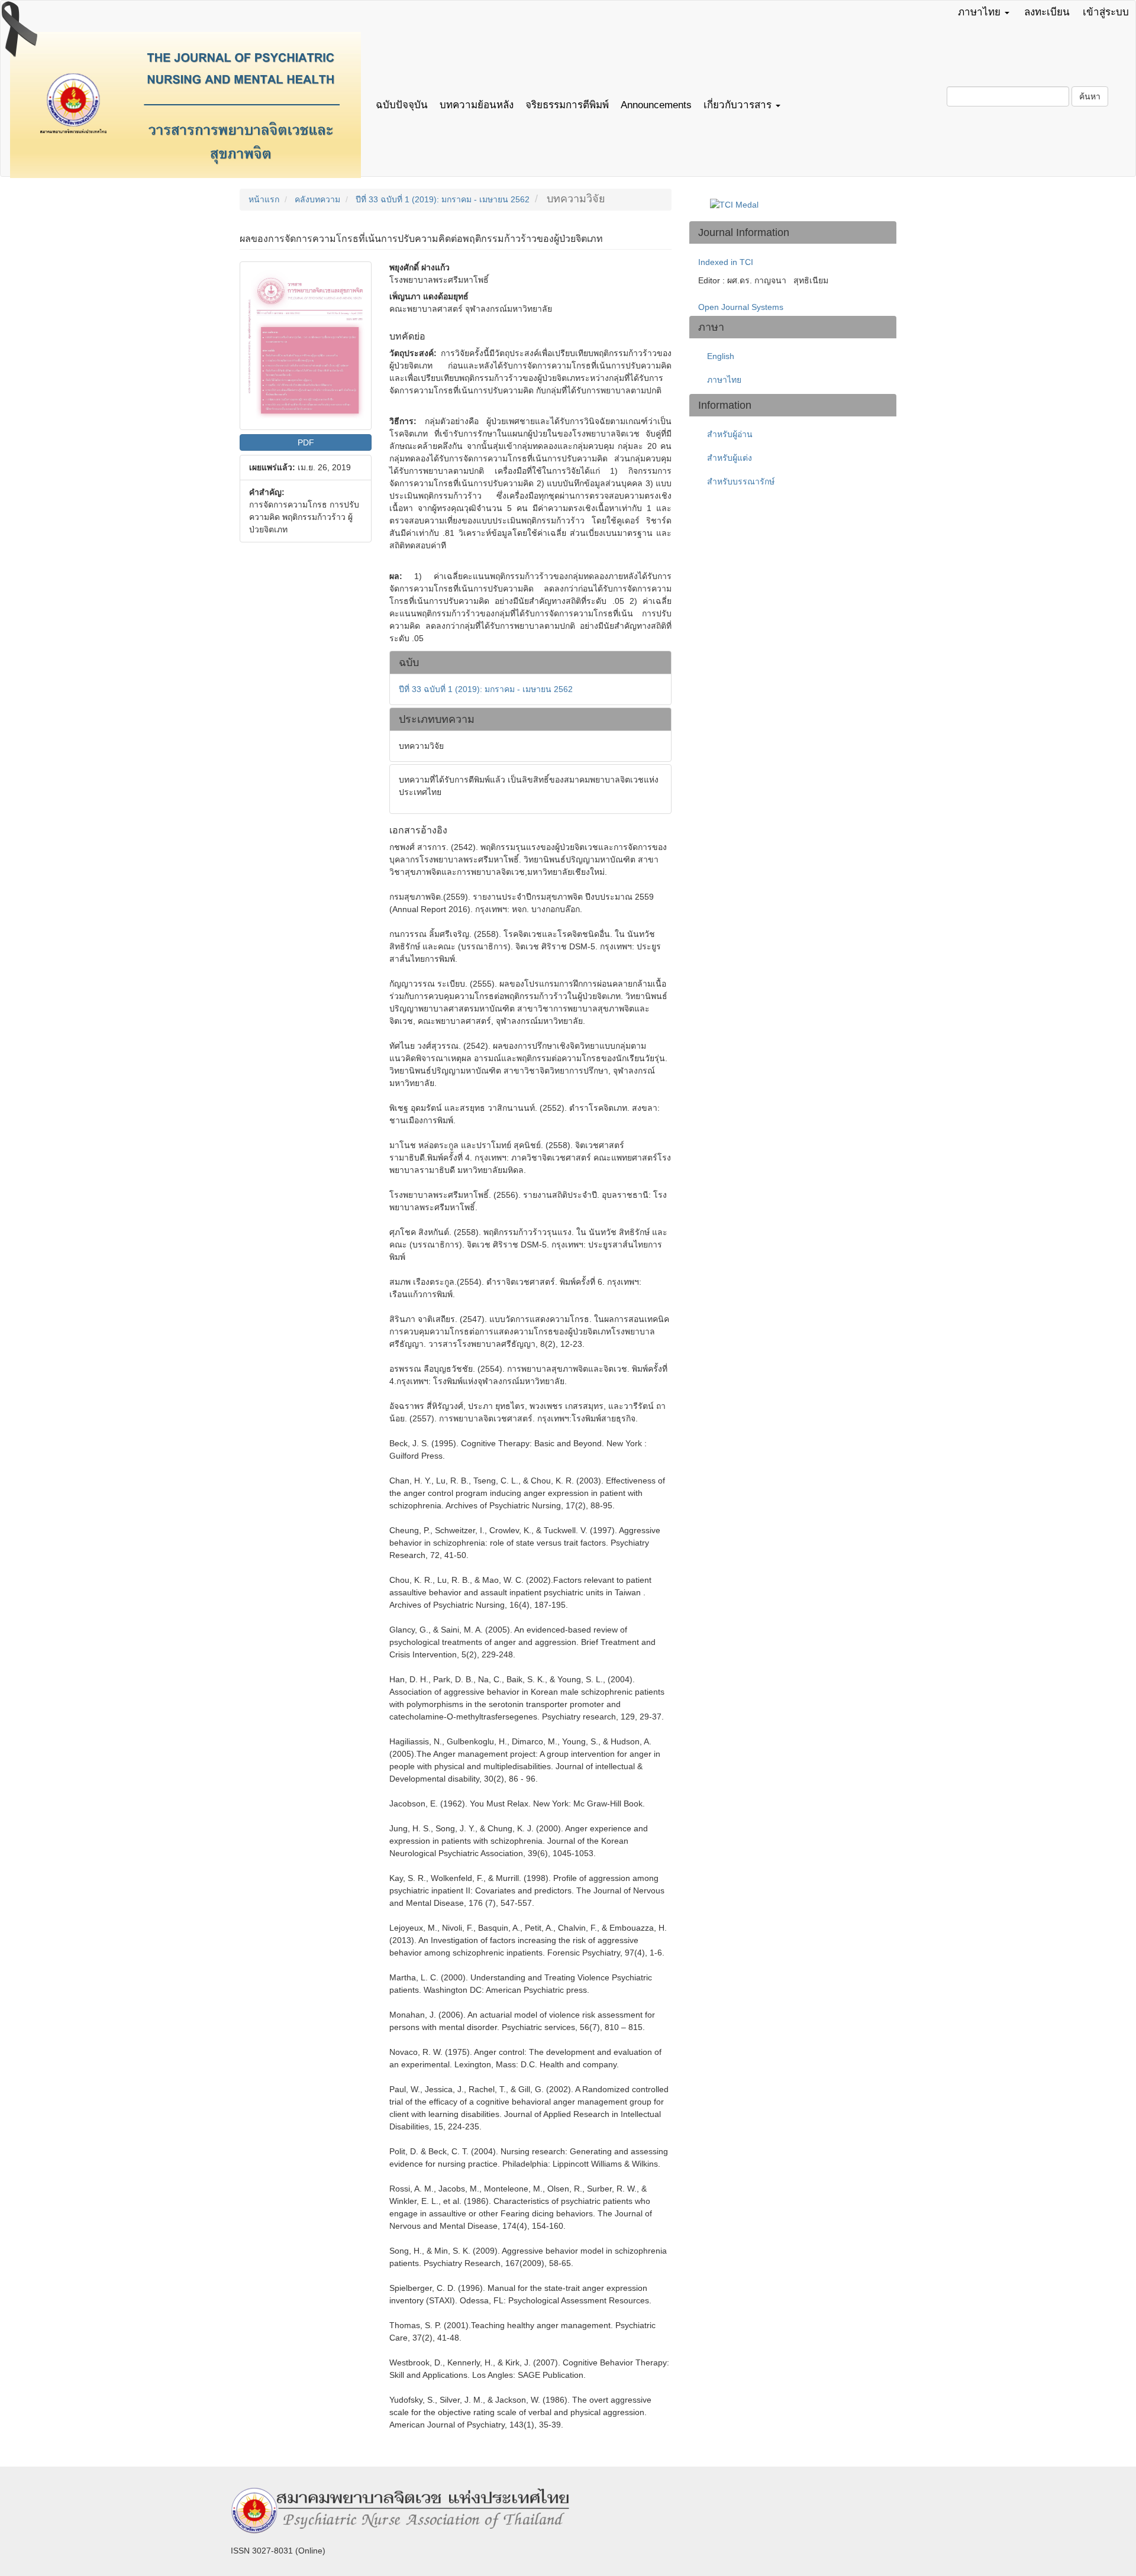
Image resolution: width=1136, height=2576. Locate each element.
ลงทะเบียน (1047, 12)
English (721, 356)
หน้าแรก (264, 199)
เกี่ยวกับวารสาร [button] (739, 105)
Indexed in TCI (726, 262)
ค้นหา (1090, 96)
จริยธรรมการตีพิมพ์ (567, 105)
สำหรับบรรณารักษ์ (741, 481)
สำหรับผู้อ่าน (730, 434)
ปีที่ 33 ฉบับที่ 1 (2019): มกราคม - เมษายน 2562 (443, 199)
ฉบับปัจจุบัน (402, 105)
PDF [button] (306, 442)
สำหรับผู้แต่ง (730, 458)
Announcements (656, 105)
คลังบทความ (317, 199)
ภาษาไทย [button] (981, 12)
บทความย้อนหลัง (477, 105)
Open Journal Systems (741, 307)
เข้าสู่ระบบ (1106, 12)
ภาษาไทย (724, 380)
